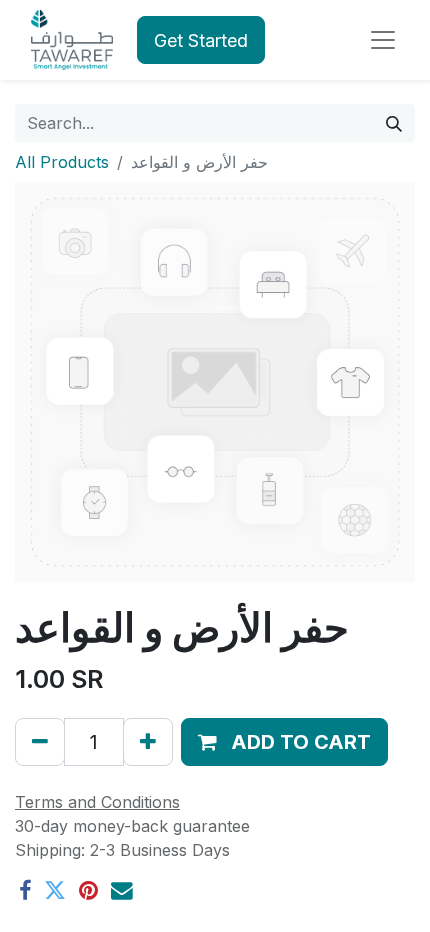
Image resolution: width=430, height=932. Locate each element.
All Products (62, 162)
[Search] (394, 123)
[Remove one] (40, 742)
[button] (284, 742)
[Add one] (148, 742)
